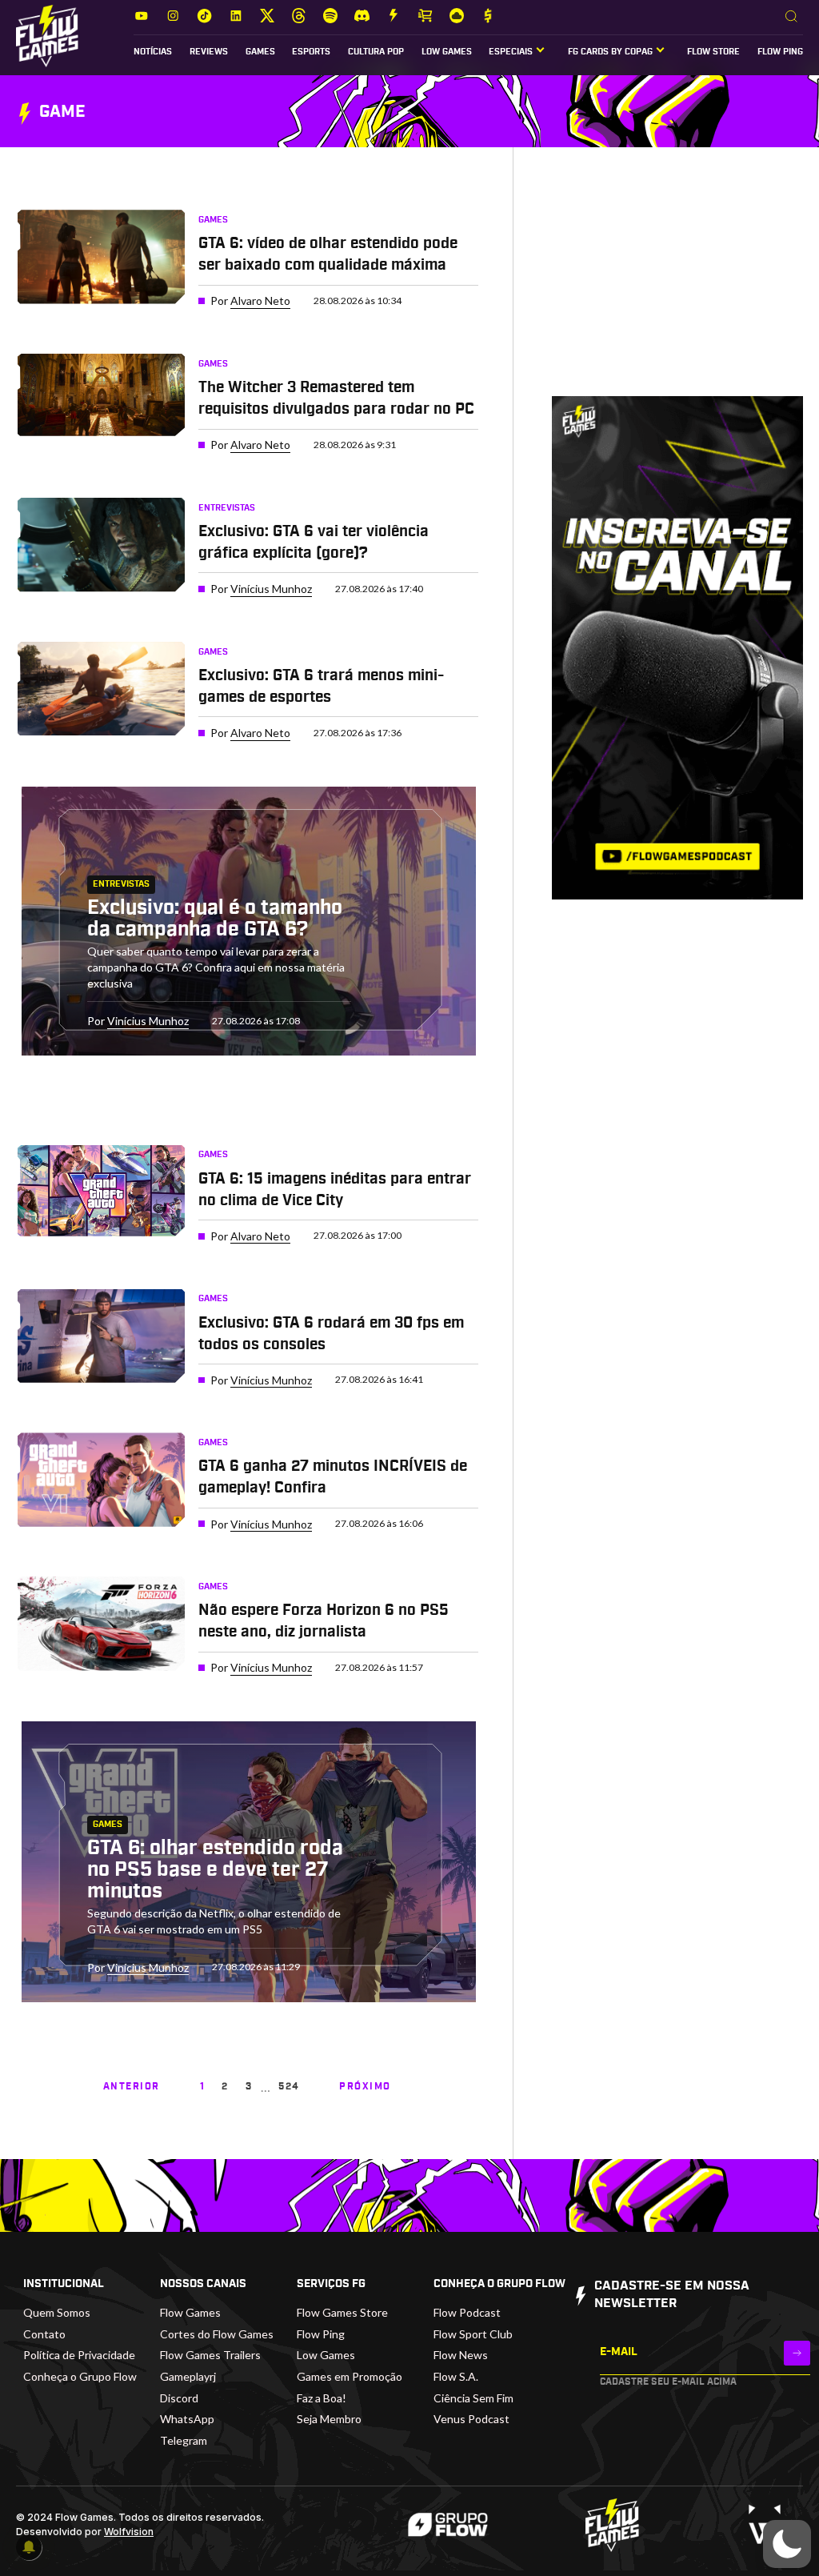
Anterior (132, 2086)
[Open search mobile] (791, 17)
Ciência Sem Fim (473, 2398)
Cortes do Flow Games (217, 2334)
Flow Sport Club (473, 2334)
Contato (44, 2334)
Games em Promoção (350, 2376)
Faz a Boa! (322, 2398)
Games (260, 52)
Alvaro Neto (260, 300)
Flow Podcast (467, 2312)
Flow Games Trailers (210, 2355)
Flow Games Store (342, 2312)
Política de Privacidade (79, 2355)
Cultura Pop (376, 52)
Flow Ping (780, 52)
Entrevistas (227, 508)
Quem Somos (57, 2312)
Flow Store (713, 52)
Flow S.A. (456, 2376)
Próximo (365, 2086)
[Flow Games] (47, 36)
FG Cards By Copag (610, 52)
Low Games (447, 52)
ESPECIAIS (511, 52)
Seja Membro (329, 2419)
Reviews (209, 52)
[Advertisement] (677, 285)
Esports (311, 52)
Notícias (153, 52)
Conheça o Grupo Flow (80, 2376)
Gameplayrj (188, 2376)
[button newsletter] (797, 2353)
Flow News (461, 2355)
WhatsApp (187, 2419)
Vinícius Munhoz (271, 589)
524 (289, 2086)
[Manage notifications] (29, 2547)
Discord (179, 2398)
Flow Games (190, 2312)
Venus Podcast (471, 2419)
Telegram (184, 2440)
